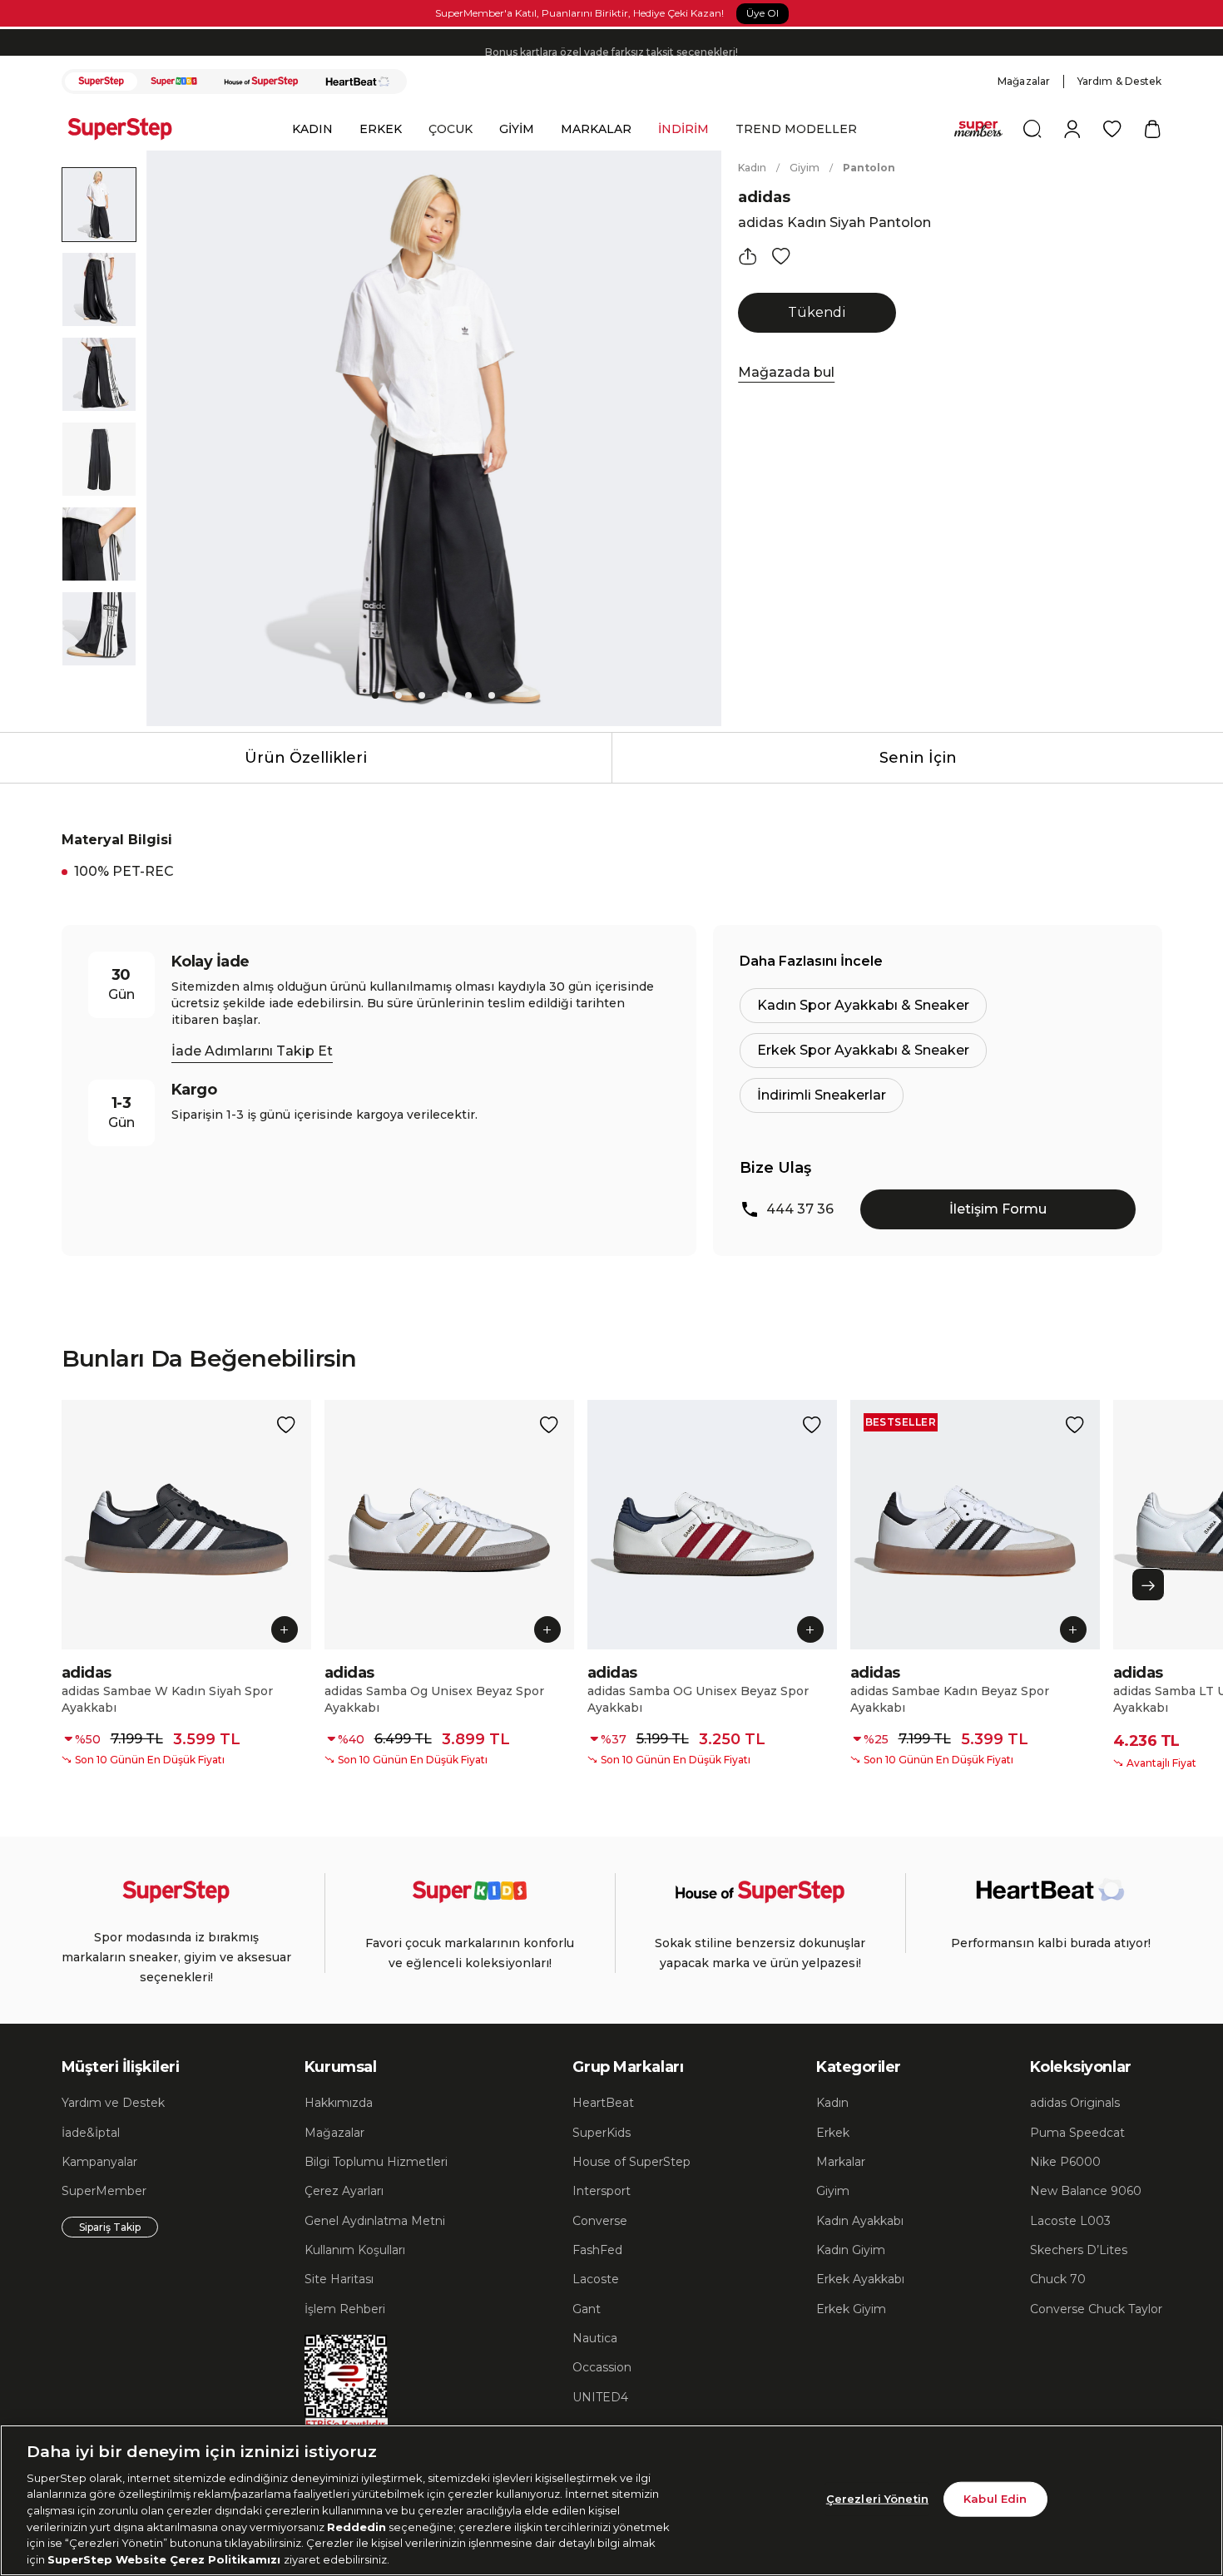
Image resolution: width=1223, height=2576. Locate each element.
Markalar (841, 2162)
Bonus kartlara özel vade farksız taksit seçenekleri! (611, 42)
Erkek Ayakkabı (860, 2279)
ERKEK (381, 129)
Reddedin (357, 2526)
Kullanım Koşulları (355, 2250)
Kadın (752, 168)
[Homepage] (128, 129)
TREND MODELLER (796, 129)
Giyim (805, 168)
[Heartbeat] (358, 82)
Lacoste (596, 2279)
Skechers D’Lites (1079, 2250)
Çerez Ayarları (344, 2191)
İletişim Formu (998, 1209)
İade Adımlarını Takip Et (252, 1051)
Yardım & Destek (1120, 81)
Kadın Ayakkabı (860, 2221)
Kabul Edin (995, 2499)
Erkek (833, 2133)
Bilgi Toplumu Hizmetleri (376, 2162)
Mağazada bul (786, 372)
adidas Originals (1075, 2103)
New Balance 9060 (1086, 2191)
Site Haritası (339, 2279)
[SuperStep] (102, 82)
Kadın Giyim (851, 2250)
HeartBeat (603, 2103)
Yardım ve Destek (113, 2103)
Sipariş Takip (110, 2227)
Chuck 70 (1058, 2279)
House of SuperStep (631, 2162)
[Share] (748, 256)
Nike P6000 (1065, 2162)
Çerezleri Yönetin (877, 2499)
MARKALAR (596, 129)
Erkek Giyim (851, 2309)
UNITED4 (600, 2397)
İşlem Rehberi (345, 2309)
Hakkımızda (339, 2103)
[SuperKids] (174, 82)
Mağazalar (1024, 81)
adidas (764, 197)
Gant (587, 2309)
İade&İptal (91, 2133)
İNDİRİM (683, 129)
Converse (600, 2221)
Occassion (602, 2367)
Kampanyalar (99, 2162)
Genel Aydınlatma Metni (375, 2221)
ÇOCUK (451, 129)
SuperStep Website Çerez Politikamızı (166, 2559)
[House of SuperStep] (261, 82)
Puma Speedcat (1077, 2133)
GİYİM (517, 129)
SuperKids (602, 2133)
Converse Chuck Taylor (1096, 2309)
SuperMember (104, 2191)
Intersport (602, 2191)
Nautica (595, 2338)
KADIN (312, 129)
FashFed (597, 2250)
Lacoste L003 (1070, 2221)
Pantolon (869, 168)
